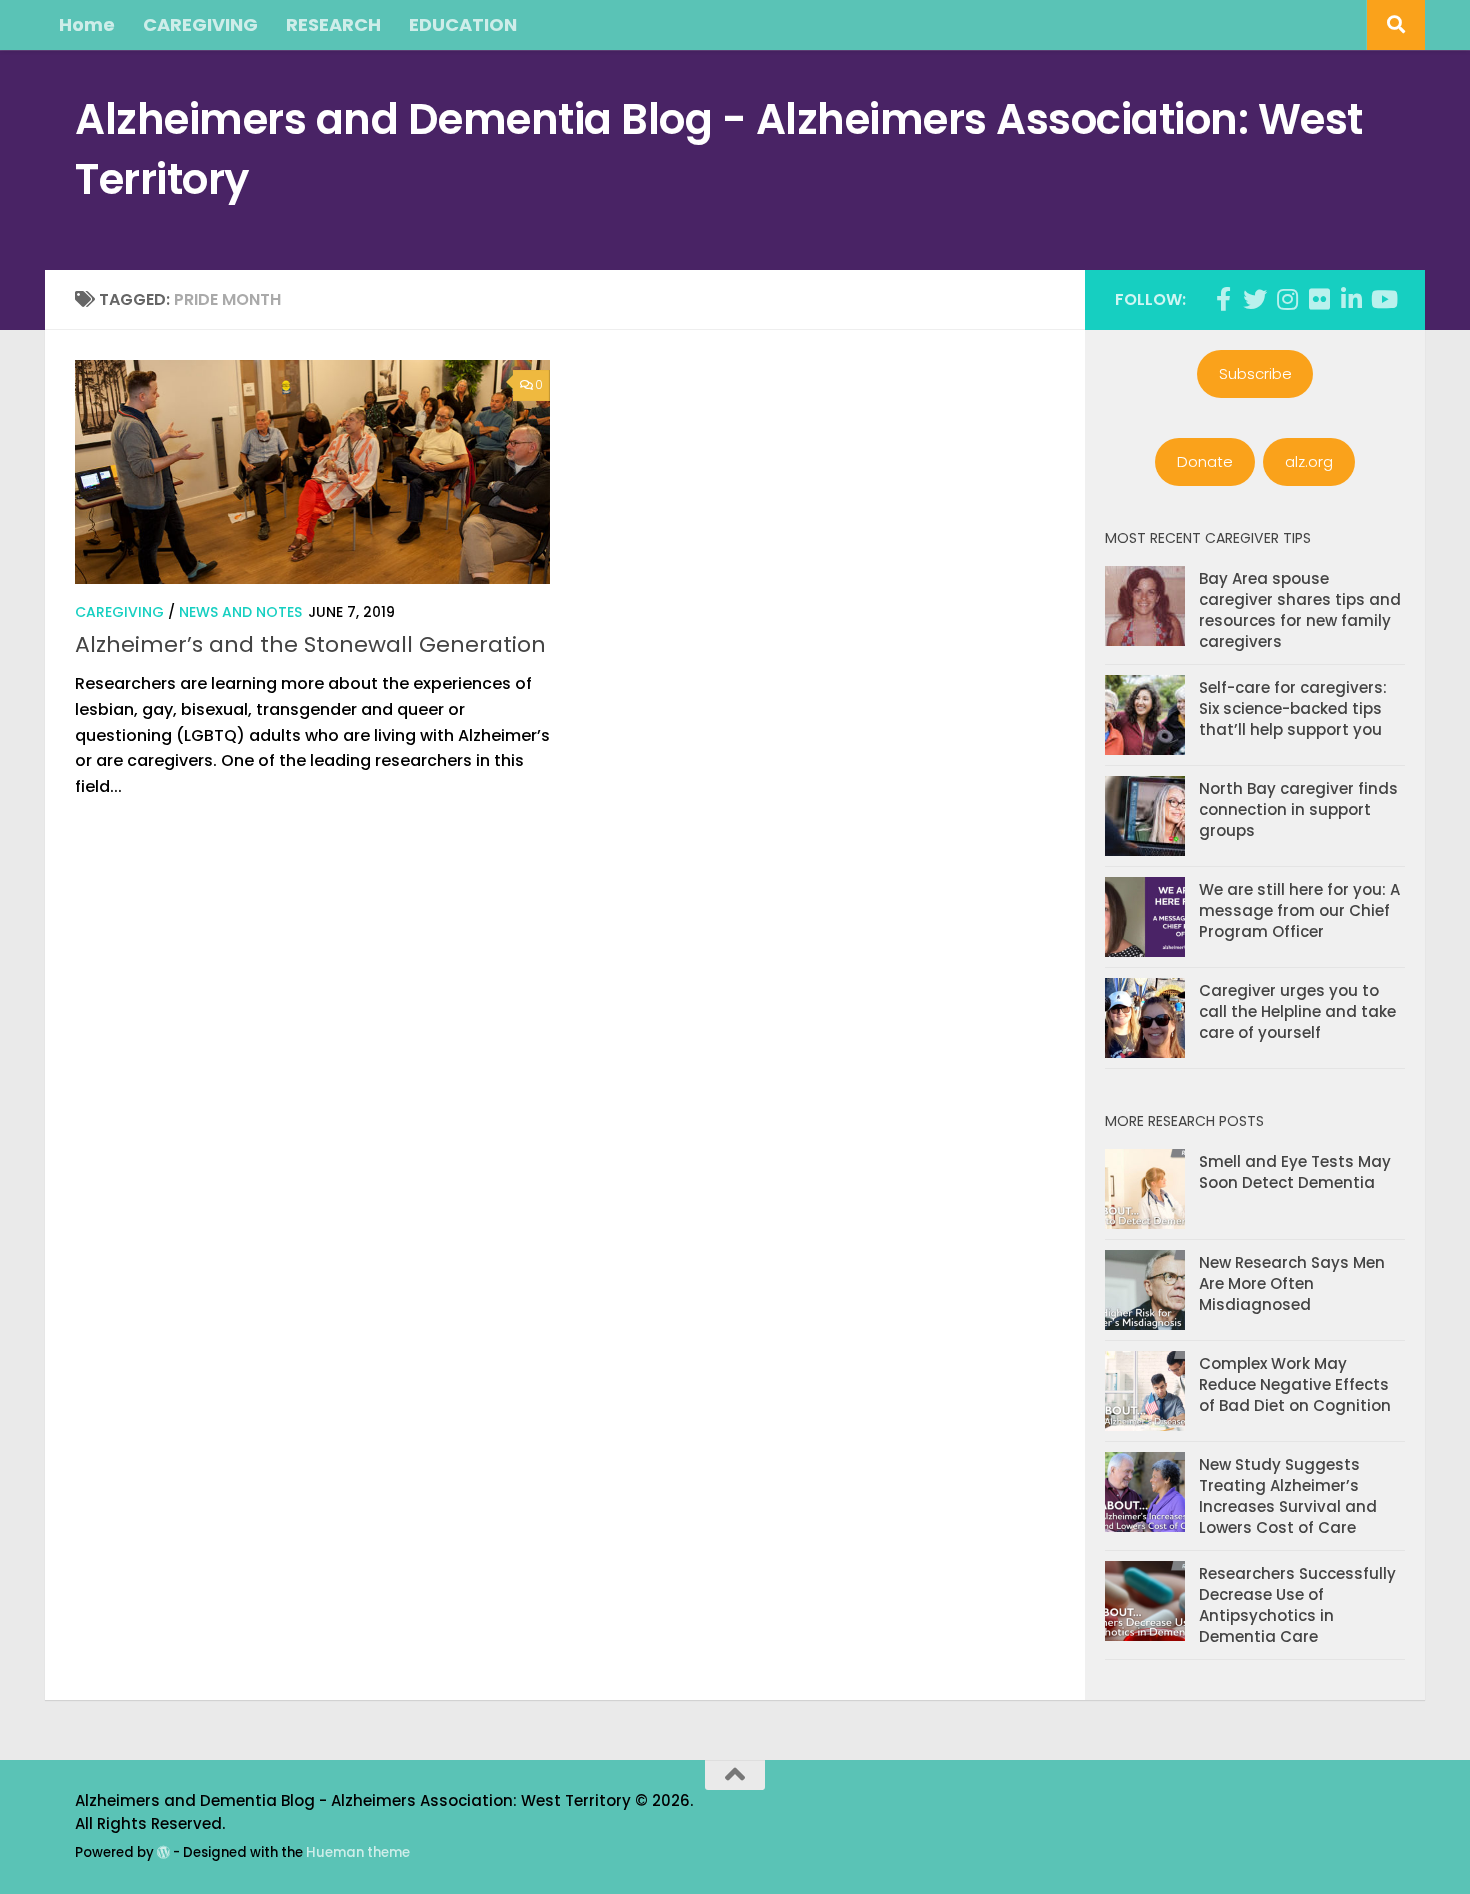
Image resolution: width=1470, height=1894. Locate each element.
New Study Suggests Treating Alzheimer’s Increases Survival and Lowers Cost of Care (1288, 1496)
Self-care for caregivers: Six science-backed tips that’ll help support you (1293, 708)
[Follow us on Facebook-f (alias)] (1223, 299)
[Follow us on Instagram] (1287, 299)
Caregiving (119, 612)
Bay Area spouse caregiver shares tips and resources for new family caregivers (1300, 610)
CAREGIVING (200, 24)
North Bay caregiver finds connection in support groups (1298, 809)
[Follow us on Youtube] (1383, 299)
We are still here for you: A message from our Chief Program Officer (1299, 910)
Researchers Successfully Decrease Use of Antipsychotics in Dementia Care (1297, 1605)
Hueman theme (358, 1852)
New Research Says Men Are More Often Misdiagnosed (1292, 1283)
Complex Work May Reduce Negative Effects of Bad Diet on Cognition (1295, 1384)
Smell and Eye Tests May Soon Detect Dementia (1295, 1172)
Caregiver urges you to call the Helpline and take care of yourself (1297, 1011)
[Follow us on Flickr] (1319, 299)
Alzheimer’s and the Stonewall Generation (310, 644)
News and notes (240, 612)
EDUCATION (463, 24)
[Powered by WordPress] (163, 1852)
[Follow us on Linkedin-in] (1351, 299)
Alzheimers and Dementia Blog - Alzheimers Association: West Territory (719, 149)
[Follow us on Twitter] (1255, 299)
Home (87, 24)
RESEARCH (333, 24)
